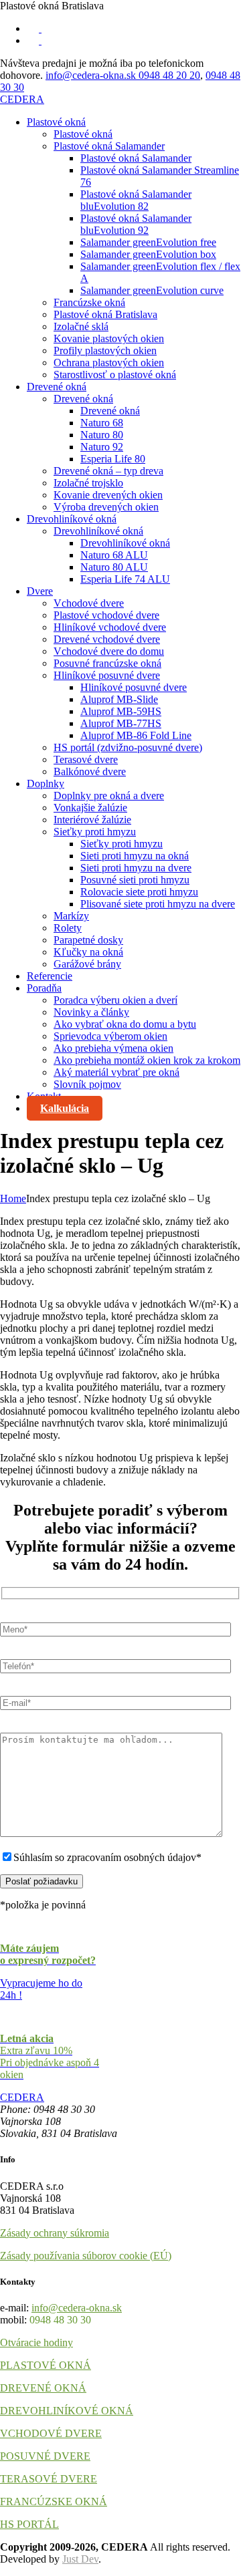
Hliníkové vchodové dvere (110, 627)
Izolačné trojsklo (88, 483)
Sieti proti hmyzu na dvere (136, 868)
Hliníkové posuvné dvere (107, 675)
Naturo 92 (102, 447)
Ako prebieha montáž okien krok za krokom (147, 1060)
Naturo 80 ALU (114, 567)
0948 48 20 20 (169, 75)
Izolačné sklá (81, 326)
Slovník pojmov (87, 1084)
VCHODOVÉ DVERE (51, 2433)
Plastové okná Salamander (109, 146)
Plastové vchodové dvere (106, 615)
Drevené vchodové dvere (107, 639)
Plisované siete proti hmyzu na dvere (158, 904)
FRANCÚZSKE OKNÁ (54, 2501)
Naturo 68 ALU (114, 555)
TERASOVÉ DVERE (49, 2479)
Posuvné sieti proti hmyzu (135, 880)
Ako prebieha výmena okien (113, 1048)
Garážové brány (87, 964)
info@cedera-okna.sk (92, 75)
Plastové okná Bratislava (105, 314)
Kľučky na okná (88, 952)
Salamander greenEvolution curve (152, 290)
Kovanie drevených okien (108, 495)
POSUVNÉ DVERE (45, 2456)
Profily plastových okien (105, 350)
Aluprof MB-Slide (119, 699)
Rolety (68, 928)
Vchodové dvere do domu (109, 651)
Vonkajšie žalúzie (90, 808)
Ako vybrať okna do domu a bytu (125, 1024)
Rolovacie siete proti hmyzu (139, 892)
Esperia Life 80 (113, 459)
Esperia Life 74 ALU (125, 579)
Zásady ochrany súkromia (55, 2233)
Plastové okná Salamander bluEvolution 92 (136, 224)
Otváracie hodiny (36, 2342)
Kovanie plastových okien (109, 338)
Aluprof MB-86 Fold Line (136, 735)
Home (13, 1198)
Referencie (50, 976)
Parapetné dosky (88, 940)
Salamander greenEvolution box (148, 254)
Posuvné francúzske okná (107, 663)
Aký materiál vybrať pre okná (116, 1072)
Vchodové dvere (89, 603)
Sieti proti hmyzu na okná (135, 856)
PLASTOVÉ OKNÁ (46, 2365)
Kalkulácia (65, 1108)
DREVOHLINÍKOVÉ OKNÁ (67, 2411)
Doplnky (46, 783)
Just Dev (80, 2559)
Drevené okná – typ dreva (108, 471)
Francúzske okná (89, 302)
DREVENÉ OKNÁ (43, 2388)
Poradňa (44, 988)
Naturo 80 (102, 435)
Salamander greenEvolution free (148, 242)
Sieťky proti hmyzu (95, 832)
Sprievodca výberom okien (110, 1036)
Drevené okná (57, 387)
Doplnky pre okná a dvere (109, 796)
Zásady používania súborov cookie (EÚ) (86, 2256)
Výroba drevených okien (106, 507)
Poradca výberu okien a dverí (115, 1000)
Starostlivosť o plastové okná (115, 375)
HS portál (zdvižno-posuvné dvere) (128, 747)
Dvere (40, 591)
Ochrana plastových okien (109, 363)
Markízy (71, 916)
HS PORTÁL (29, 2524)
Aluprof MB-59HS (121, 711)
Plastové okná (56, 122)
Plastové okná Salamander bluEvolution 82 (136, 200)
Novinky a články (91, 1012)
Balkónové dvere (90, 771)
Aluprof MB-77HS (121, 723)
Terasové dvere (86, 759)
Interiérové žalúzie (92, 820)
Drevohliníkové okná (72, 519)
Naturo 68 (102, 423)
